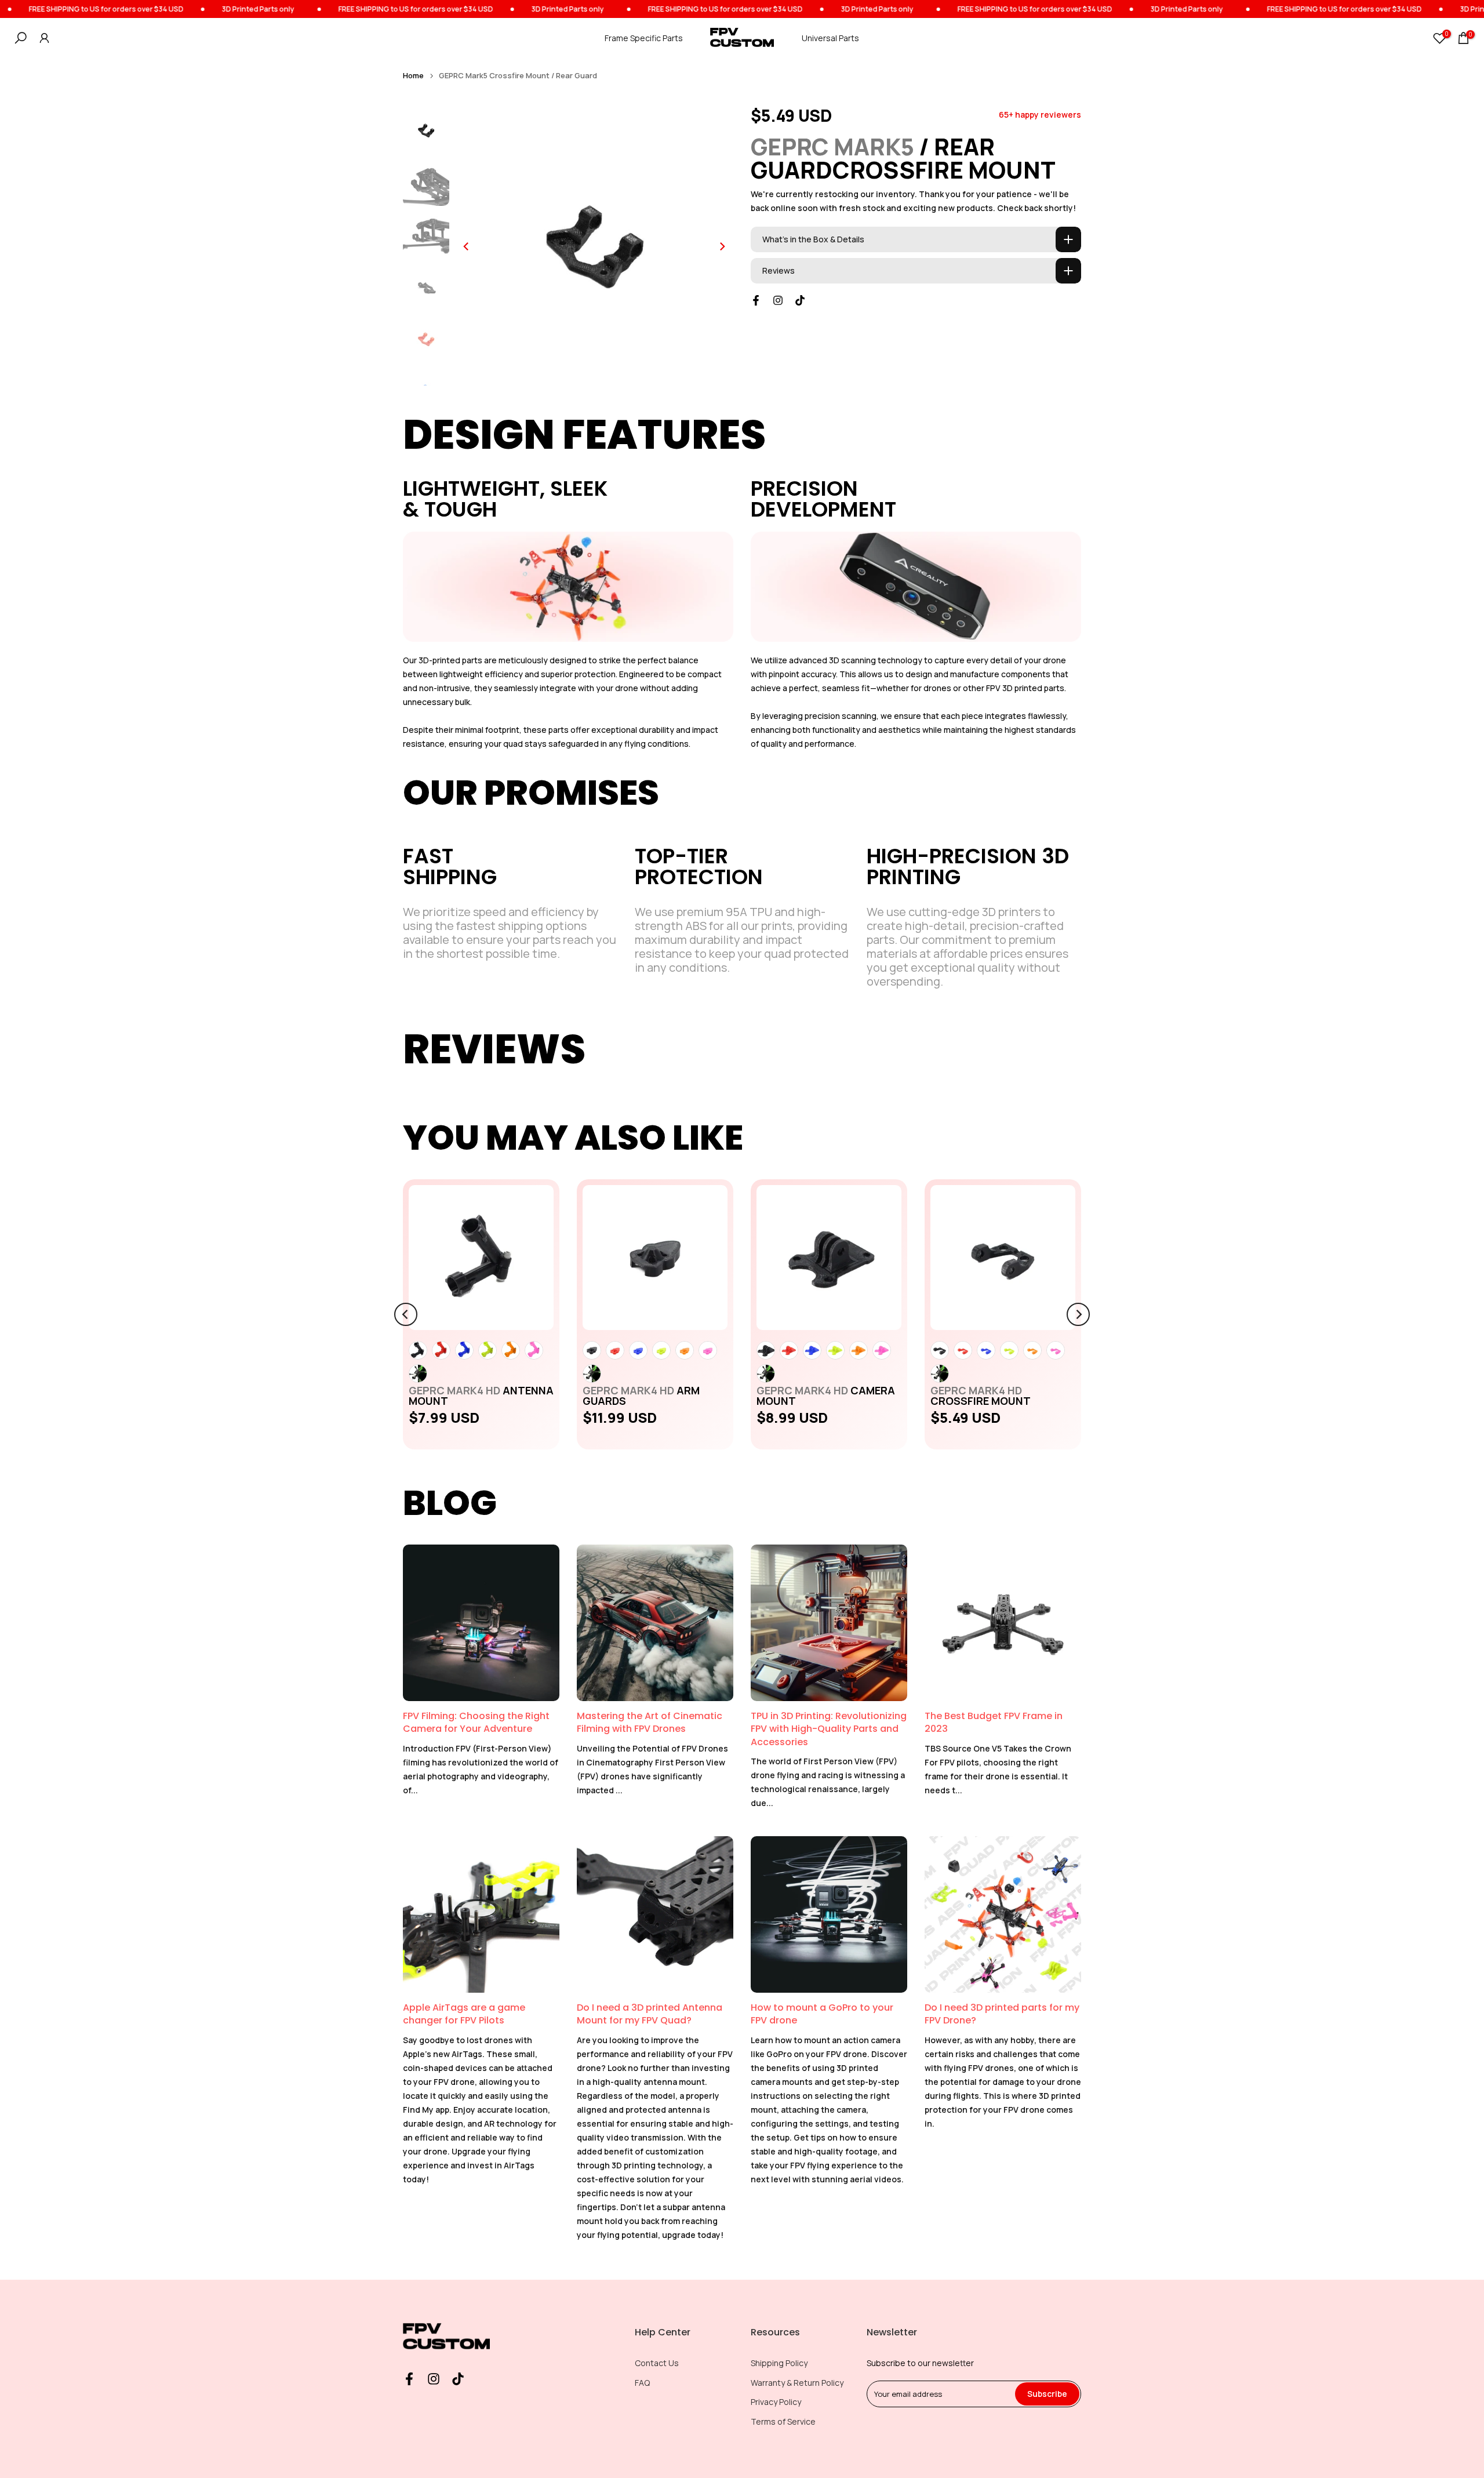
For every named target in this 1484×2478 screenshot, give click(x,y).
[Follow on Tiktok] (800, 300)
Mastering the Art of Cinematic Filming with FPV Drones (650, 1722)
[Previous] (467, 246)
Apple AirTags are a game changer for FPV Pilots (464, 2014)
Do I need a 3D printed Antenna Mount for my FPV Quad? (650, 2014)
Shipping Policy (779, 2363)
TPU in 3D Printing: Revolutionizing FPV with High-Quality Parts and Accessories (829, 1729)
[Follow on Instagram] (778, 300)
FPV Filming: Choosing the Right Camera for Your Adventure (476, 1722)
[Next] (722, 246)
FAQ (642, 2383)
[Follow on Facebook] (756, 300)
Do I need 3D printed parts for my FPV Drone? (1002, 2014)
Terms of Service (783, 2421)
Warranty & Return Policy (797, 2383)
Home (413, 76)
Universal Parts (830, 38)
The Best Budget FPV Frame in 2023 (994, 1722)
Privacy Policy (776, 2402)
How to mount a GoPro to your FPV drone (822, 2014)
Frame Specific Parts (644, 38)
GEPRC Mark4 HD (481, 1396)
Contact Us (657, 2363)
